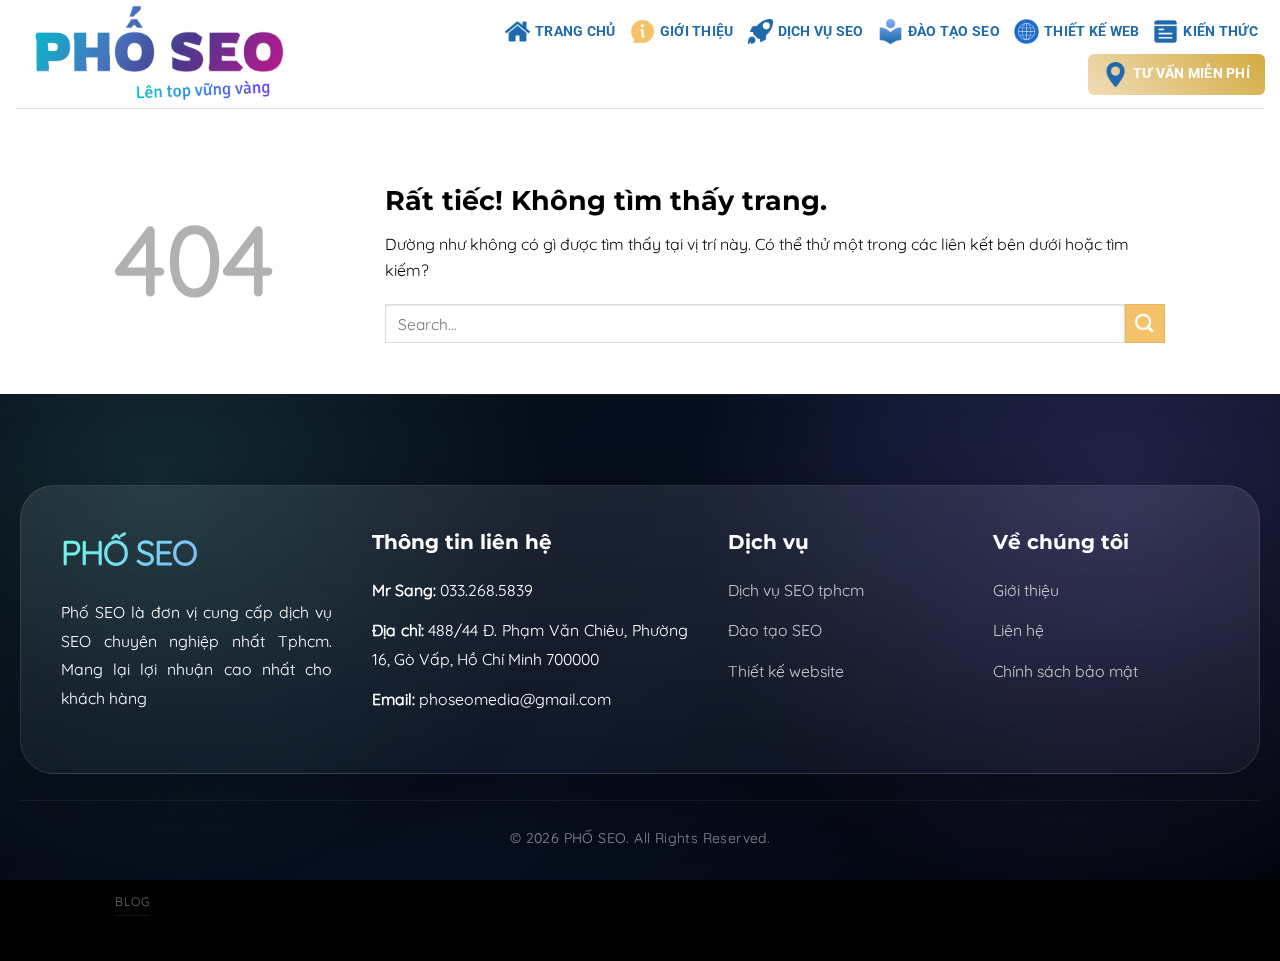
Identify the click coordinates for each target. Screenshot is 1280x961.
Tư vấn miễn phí (1191, 73)
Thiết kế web (1091, 31)
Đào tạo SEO (775, 630)
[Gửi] (1145, 323)
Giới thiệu (697, 31)
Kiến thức (1220, 31)
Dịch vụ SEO (821, 31)
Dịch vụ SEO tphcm (796, 590)
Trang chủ (575, 31)
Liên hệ (1018, 630)
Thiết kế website (786, 671)
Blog (132, 901)
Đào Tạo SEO (954, 31)
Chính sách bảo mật (1065, 671)
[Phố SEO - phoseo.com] (168, 54)
